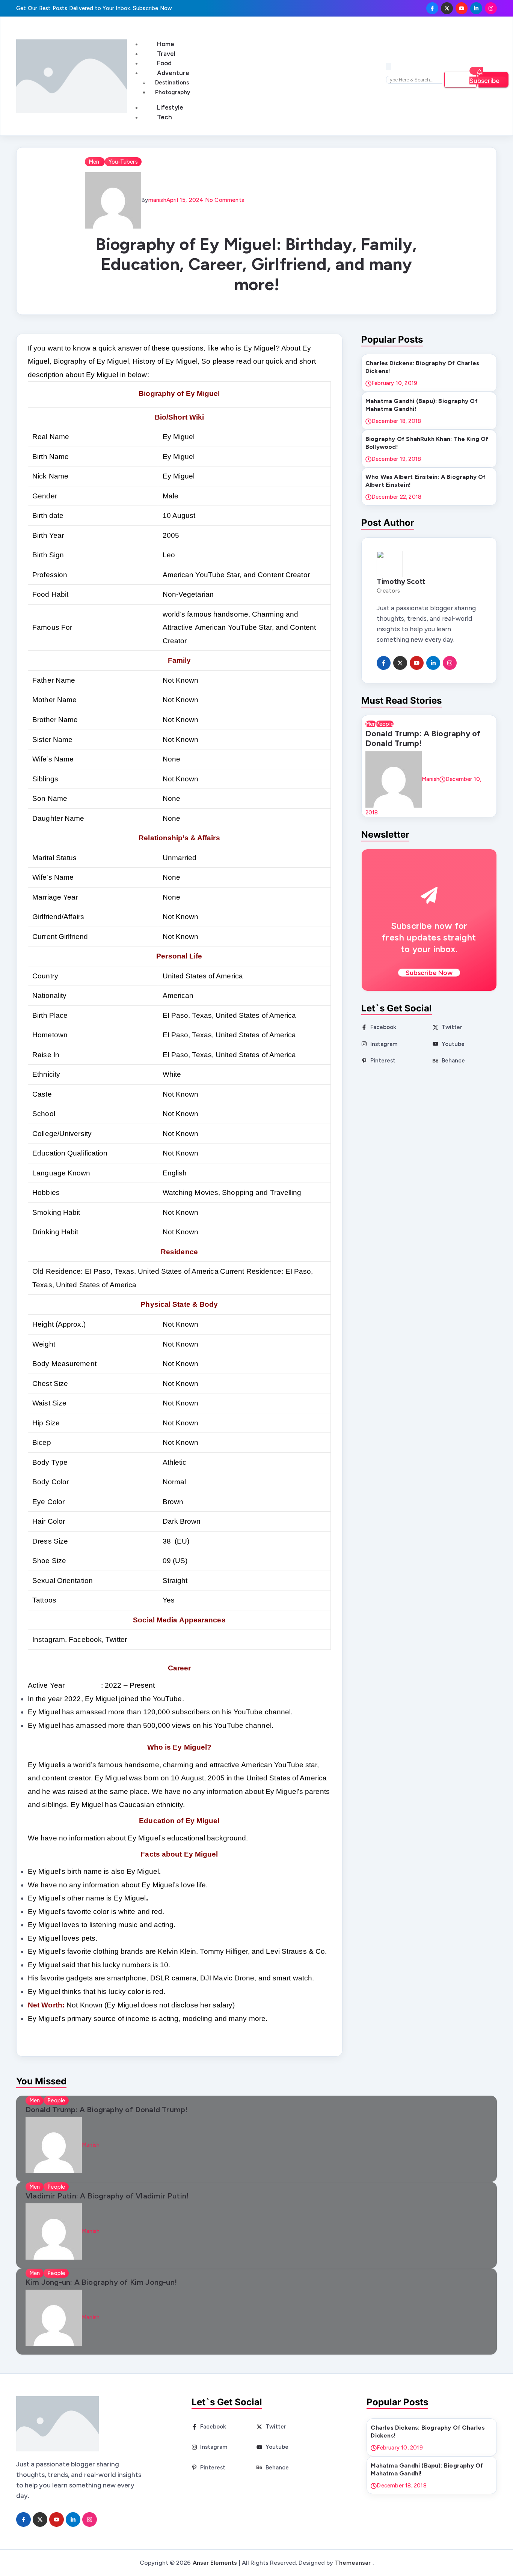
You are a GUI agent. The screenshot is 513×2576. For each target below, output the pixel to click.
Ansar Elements (215, 2563)
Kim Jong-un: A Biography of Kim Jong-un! (101, 2282)
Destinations (172, 83)
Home (166, 44)
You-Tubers (123, 162)
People (385, 724)
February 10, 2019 (394, 383)
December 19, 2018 (396, 459)
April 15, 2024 (185, 200)
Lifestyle (170, 107)
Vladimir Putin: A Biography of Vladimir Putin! (107, 2196)
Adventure (173, 73)
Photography (173, 92)
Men (95, 162)
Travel (166, 54)
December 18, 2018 (396, 421)
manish (157, 200)
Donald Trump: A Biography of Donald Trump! (423, 738)
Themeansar (353, 2563)
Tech (164, 117)
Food (164, 63)
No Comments (224, 200)
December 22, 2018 (396, 497)
